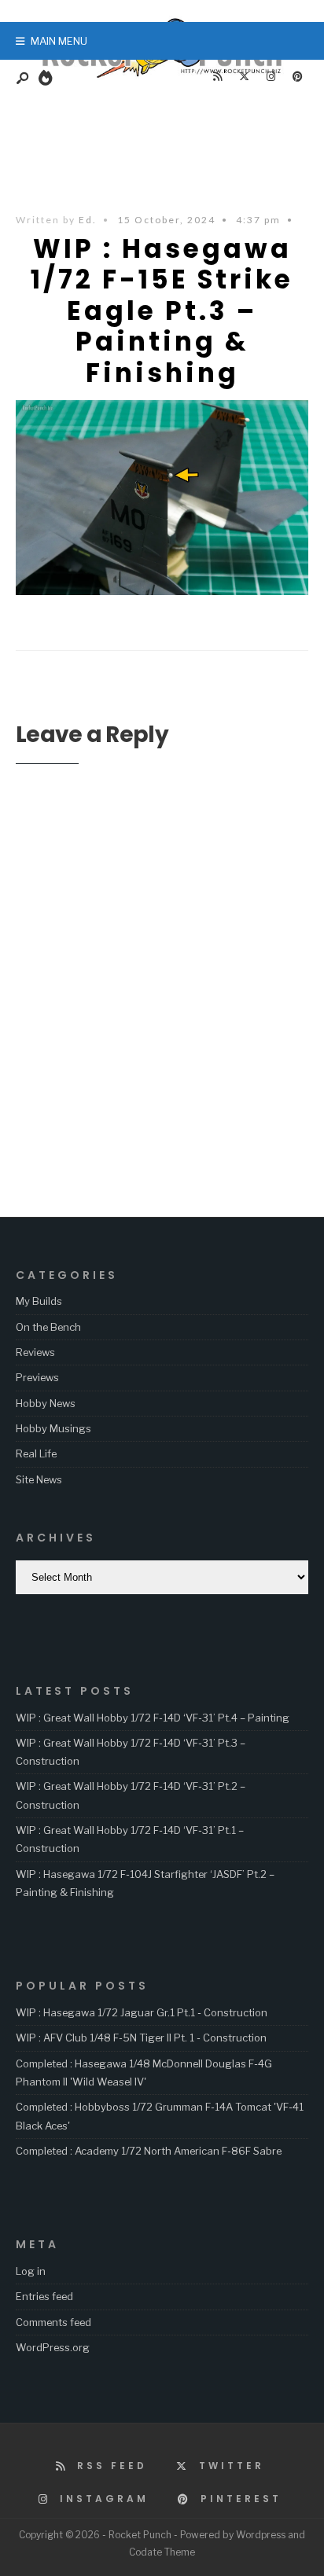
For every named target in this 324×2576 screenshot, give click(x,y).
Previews (37, 1377)
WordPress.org (53, 2347)
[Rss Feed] (217, 77)
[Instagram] (271, 77)
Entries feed (44, 2296)
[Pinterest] (297, 77)
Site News (39, 1479)
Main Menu (58, 41)
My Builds (39, 1301)
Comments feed (53, 2322)
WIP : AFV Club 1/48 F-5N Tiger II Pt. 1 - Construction (141, 2038)
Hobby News (46, 1403)
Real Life (36, 1453)
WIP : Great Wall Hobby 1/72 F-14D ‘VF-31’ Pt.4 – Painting (153, 1718)
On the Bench (48, 1327)
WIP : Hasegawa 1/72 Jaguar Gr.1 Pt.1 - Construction (142, 2012)
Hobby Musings (53, 1428)
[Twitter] (244, 77)
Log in (31, 2271)
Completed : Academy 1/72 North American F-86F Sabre (149, 2151)
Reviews (35, 1352)
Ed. (88, 220)
